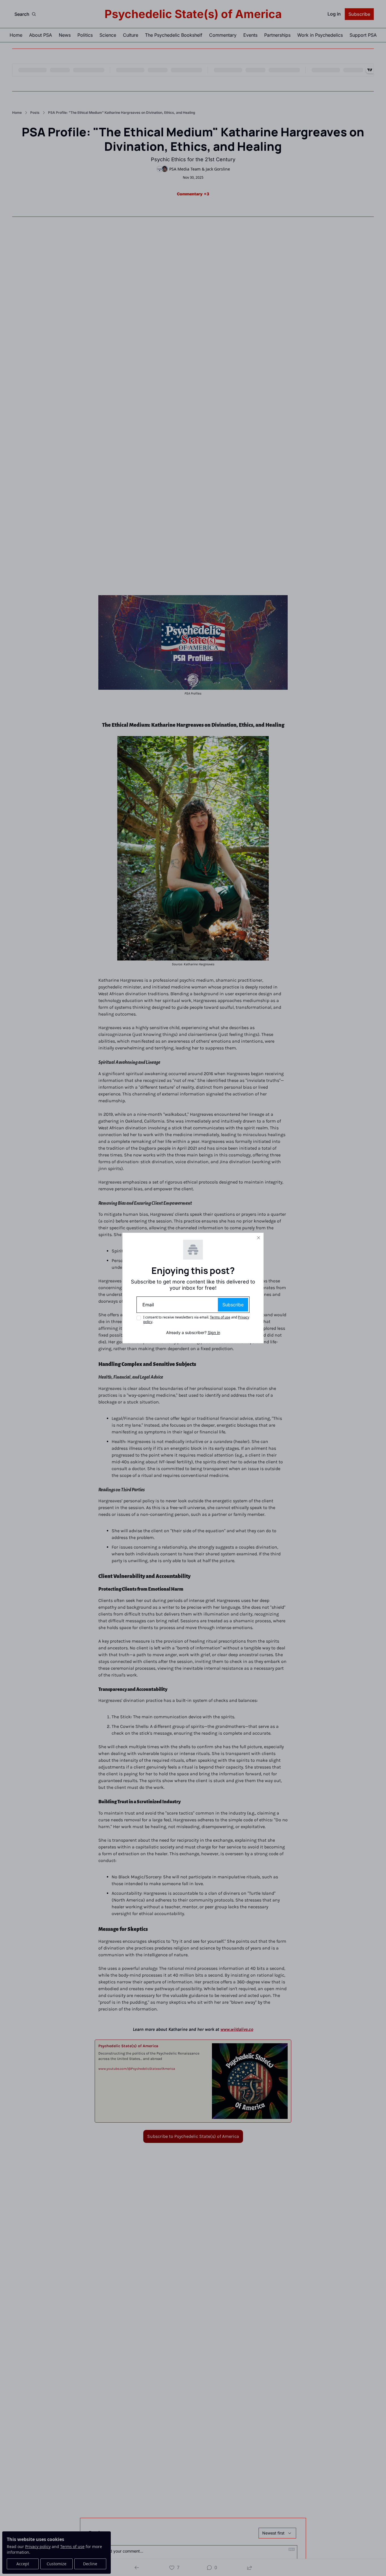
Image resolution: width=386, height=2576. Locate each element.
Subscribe (233, 1305)
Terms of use (220, 1317)
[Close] (259, 1238)
